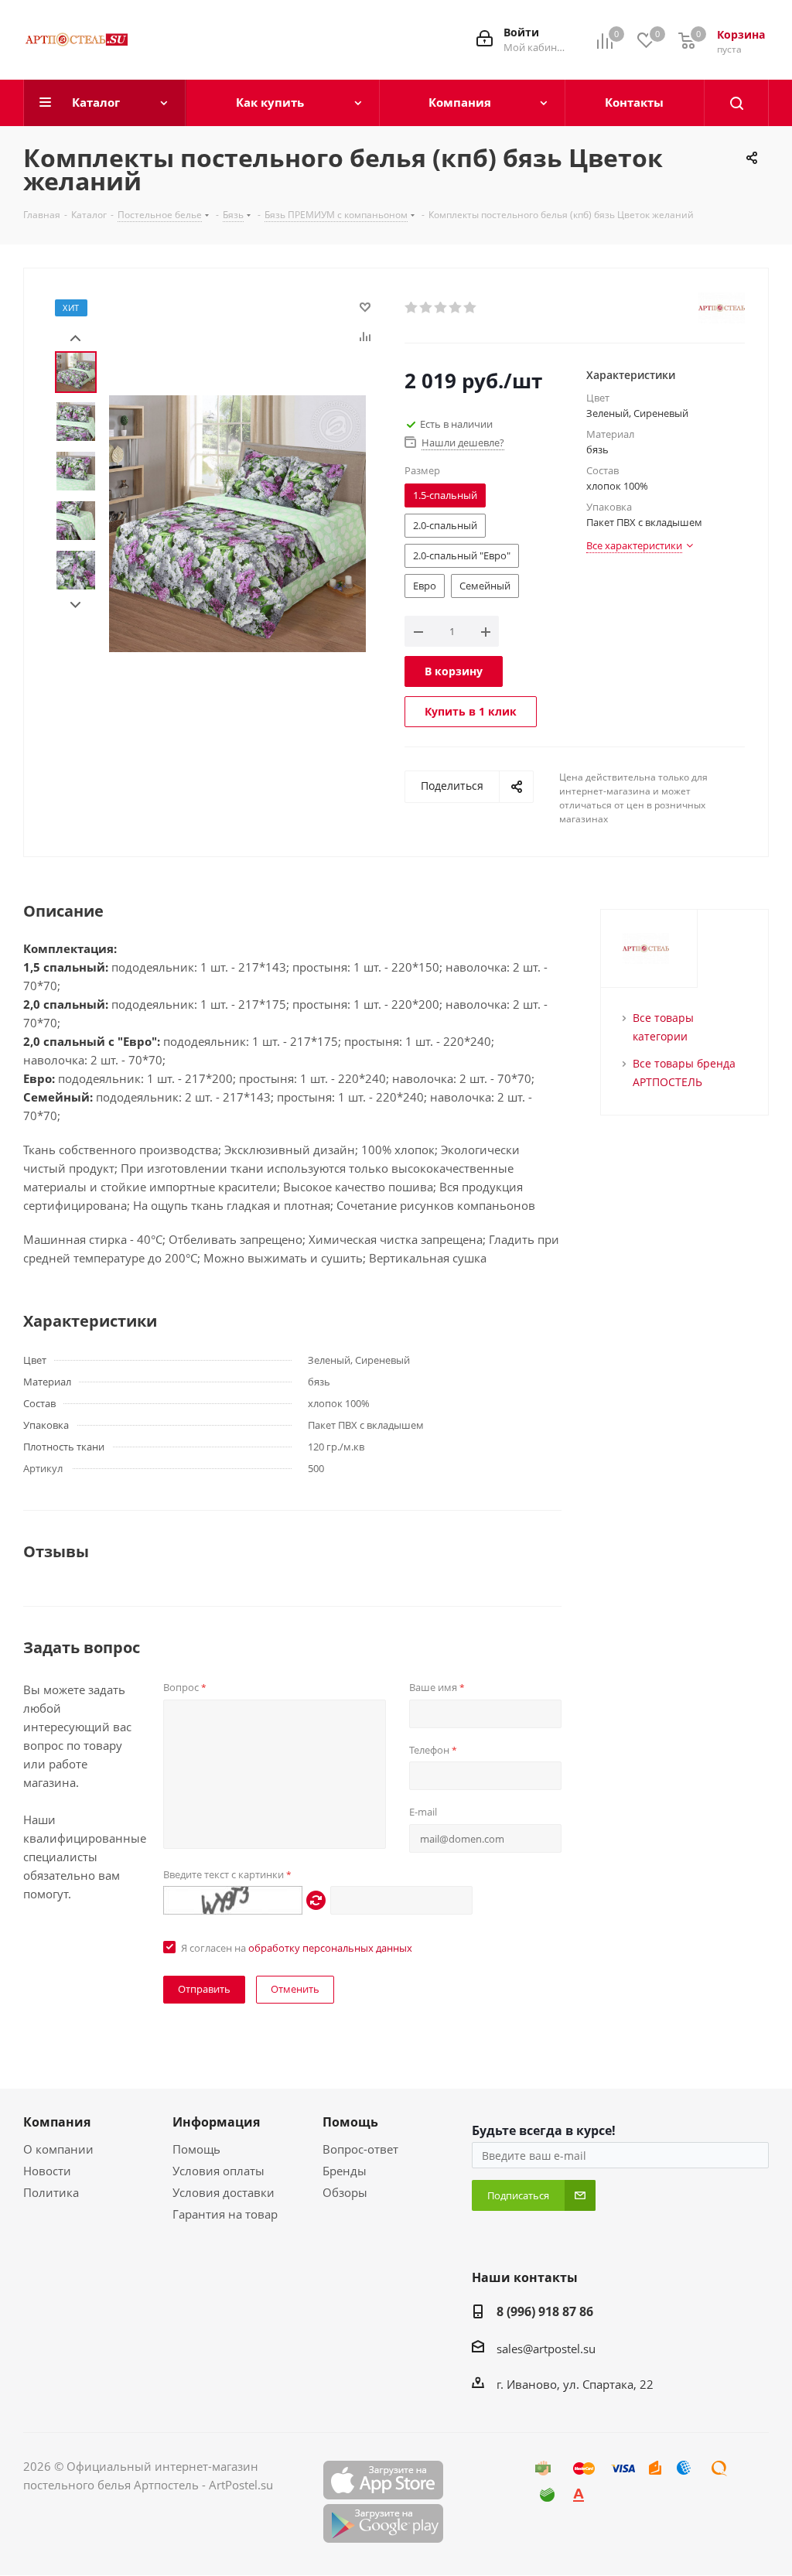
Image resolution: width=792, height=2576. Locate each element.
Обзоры (345, 2192)
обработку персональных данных (330, 1948)
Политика (51, 2192)
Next (75, 605)
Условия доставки (224, 2192)
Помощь (196, 2149)
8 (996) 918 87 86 (545, 2311)
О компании (58, 2149)
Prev (75, 338)
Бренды (345, 2171)
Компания (57, 2122)
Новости (47, 2171)
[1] (412, 308)
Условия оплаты (218, 2171)
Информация (216, 2122)
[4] (456, 308)
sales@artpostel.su (546, 2349)
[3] (441, 308)
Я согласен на (297, 1948)
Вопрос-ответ (360, 2149)
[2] (427, 308)
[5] (471, 308)
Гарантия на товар (225, 2214)
